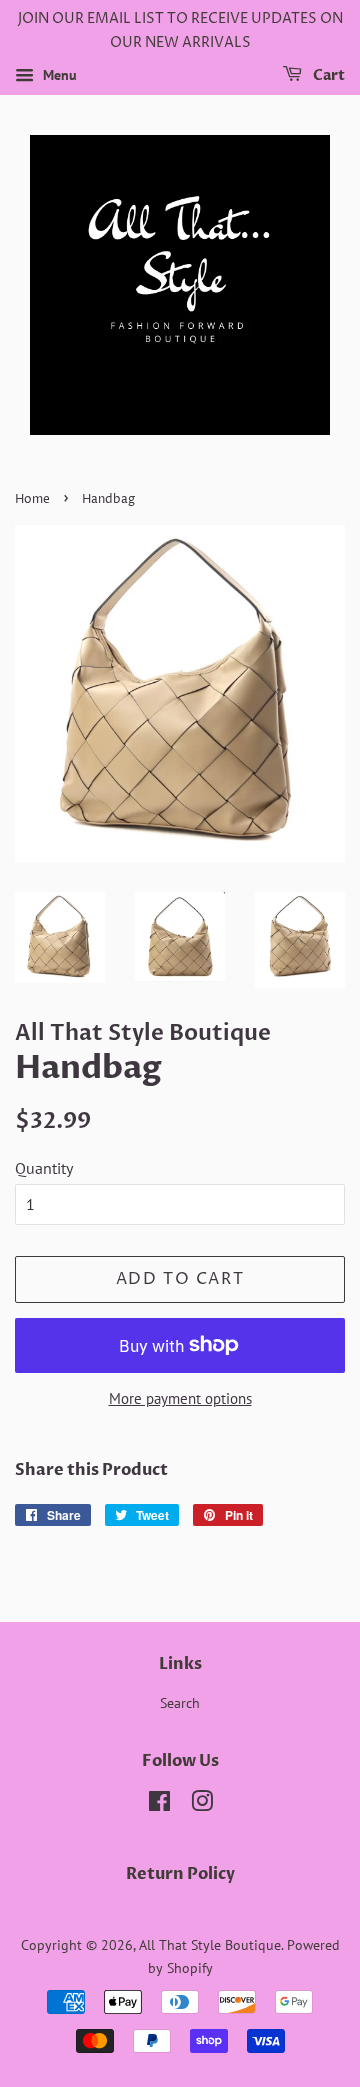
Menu (58, 75)
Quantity (44, 1168)
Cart (327, 75)
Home (32, 499)
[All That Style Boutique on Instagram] (202, 1805)
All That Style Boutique (210, 1945)
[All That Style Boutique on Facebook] (159, 1805)
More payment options (180, 1398)
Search (180, 1703)
